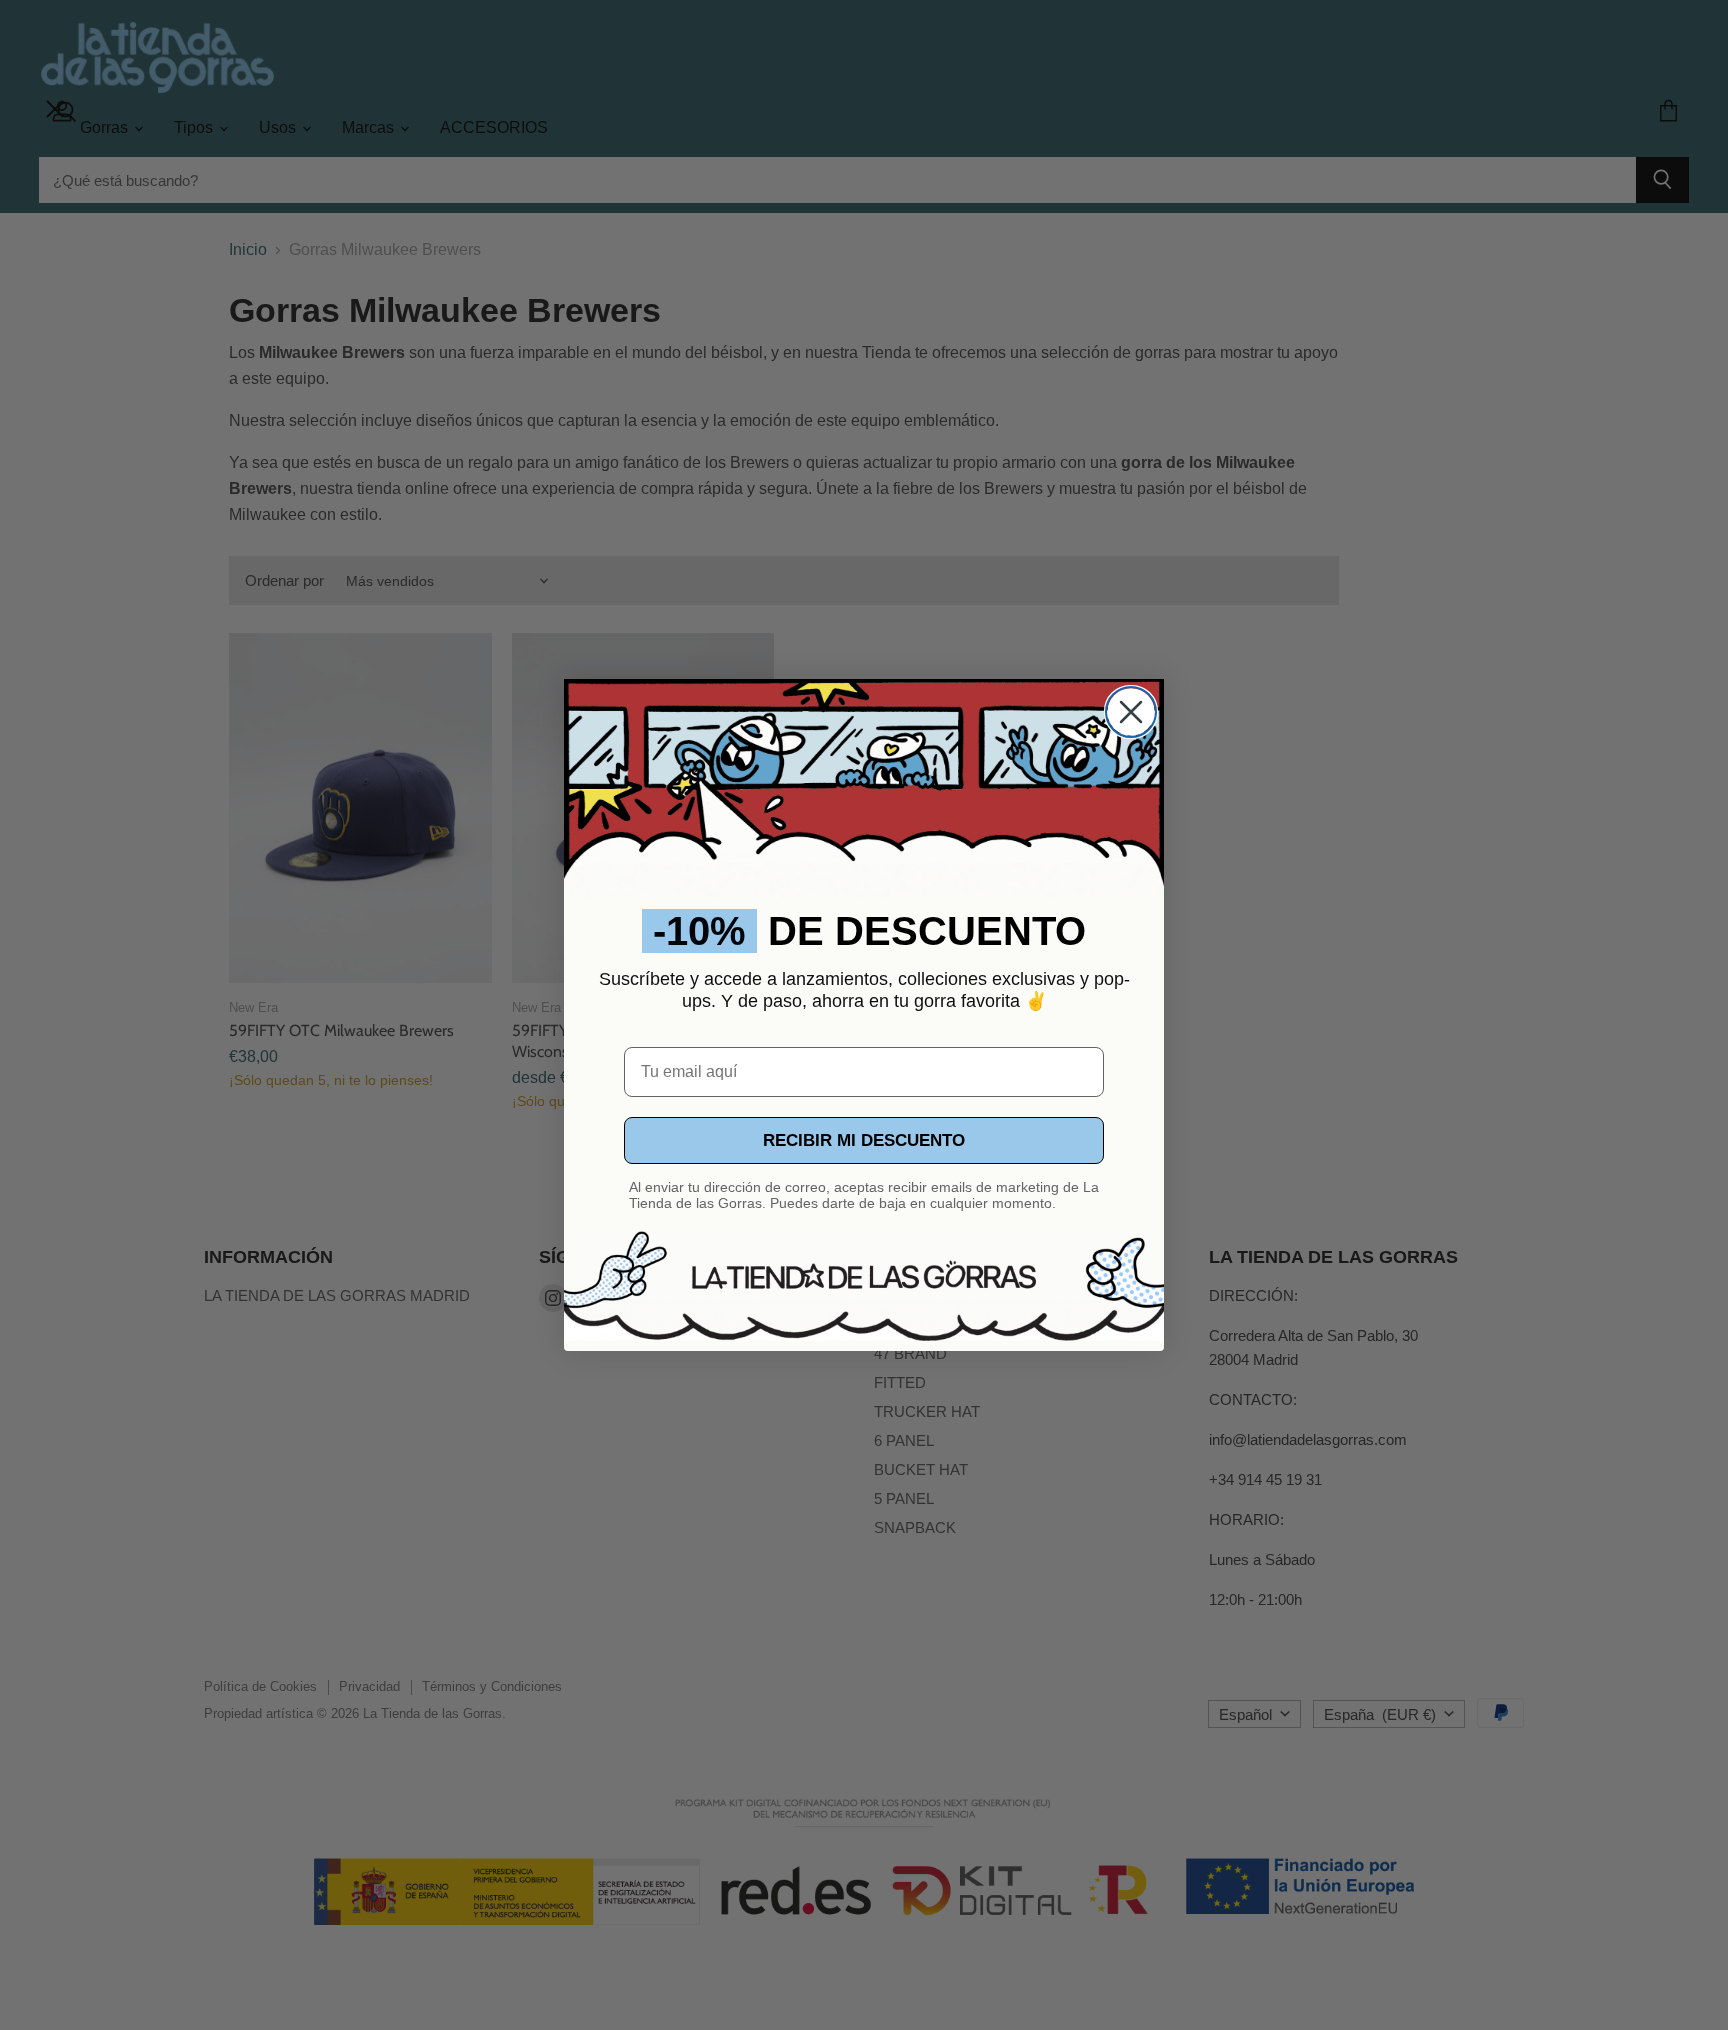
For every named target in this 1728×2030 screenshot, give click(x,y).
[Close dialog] (1131, 712)
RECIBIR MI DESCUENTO (864, 1140)
